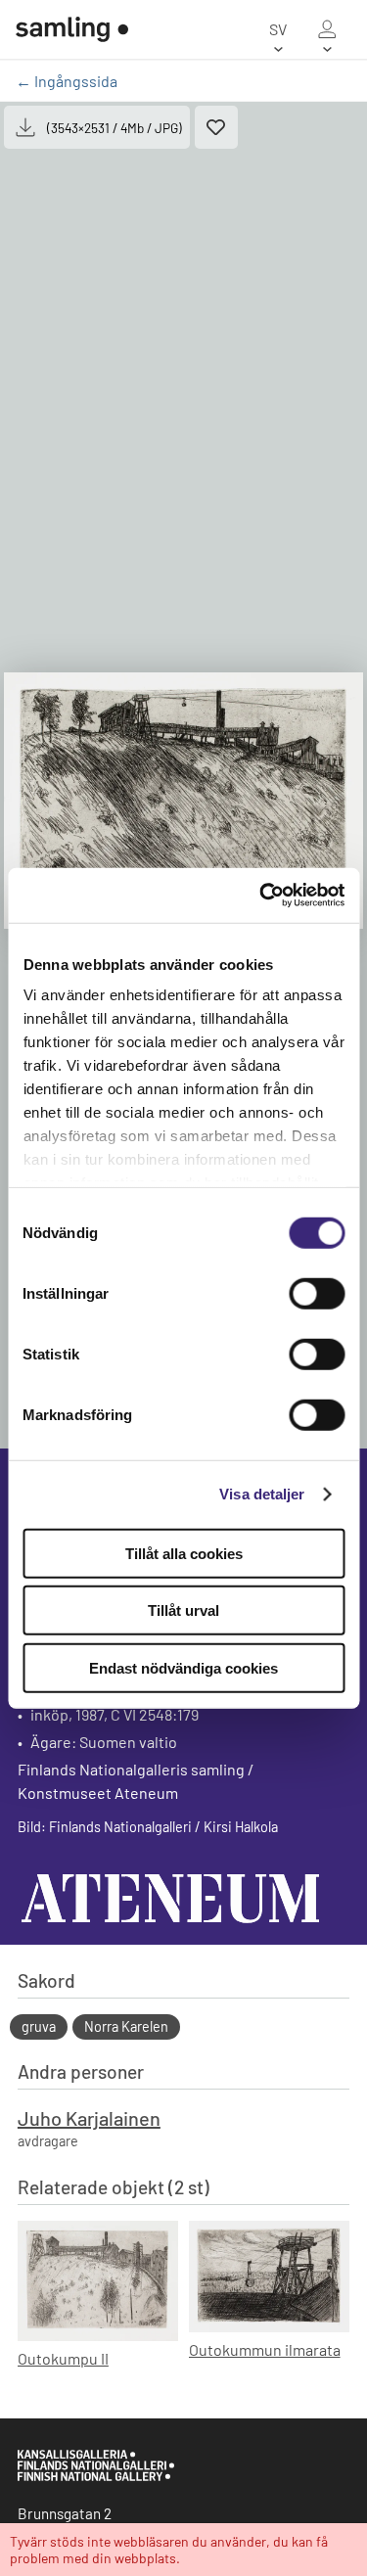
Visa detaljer (262, 1494)
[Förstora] (183, 801)
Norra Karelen (126, 2026)
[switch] (317, 1293)
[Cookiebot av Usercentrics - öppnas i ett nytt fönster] (261, 896)
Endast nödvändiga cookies (183, 1667)
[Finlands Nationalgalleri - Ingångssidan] (72, 29)
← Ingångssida (67, 81)
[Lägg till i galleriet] (216, 127)
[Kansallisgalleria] (96, 2476)
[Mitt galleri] (327, 29)
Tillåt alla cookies (184, 1553)
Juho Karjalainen (89, 2118)
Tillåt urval (183, 1610)
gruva (39, 2026)
